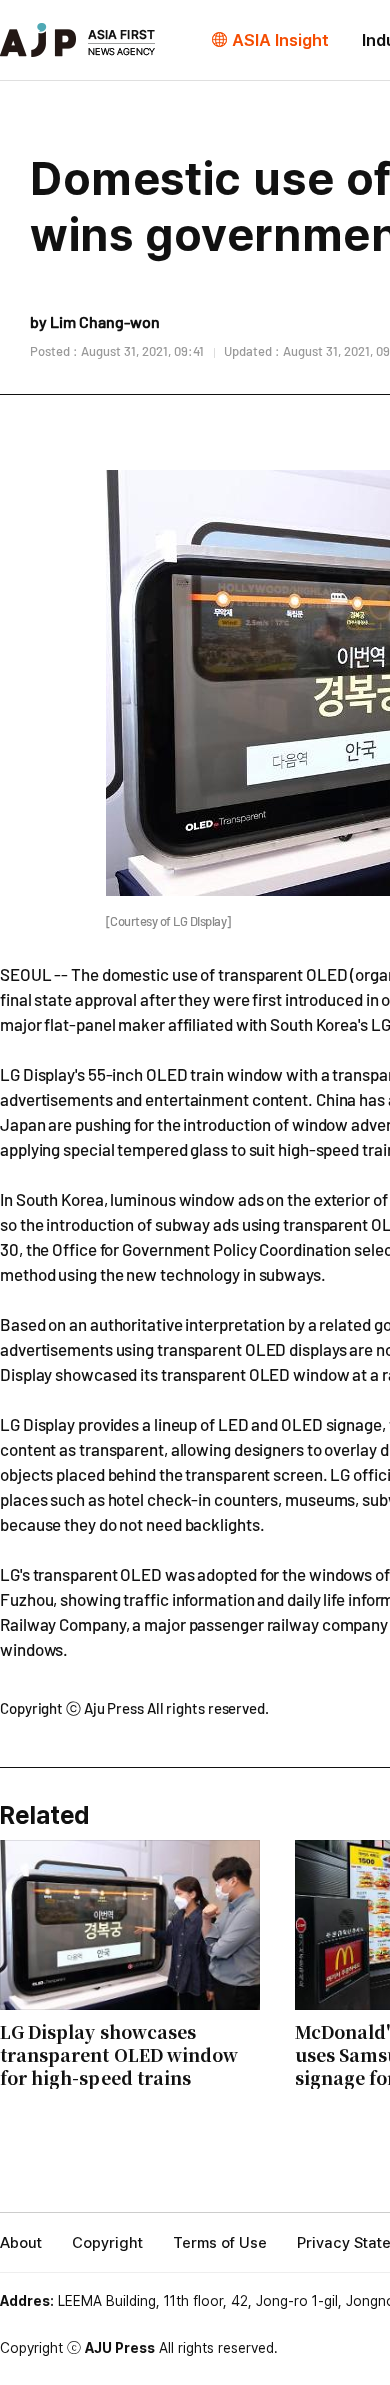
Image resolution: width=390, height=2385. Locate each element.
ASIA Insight (280, 40)
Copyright (107, 2243)
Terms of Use (220, 2243)
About (21, 2243)
